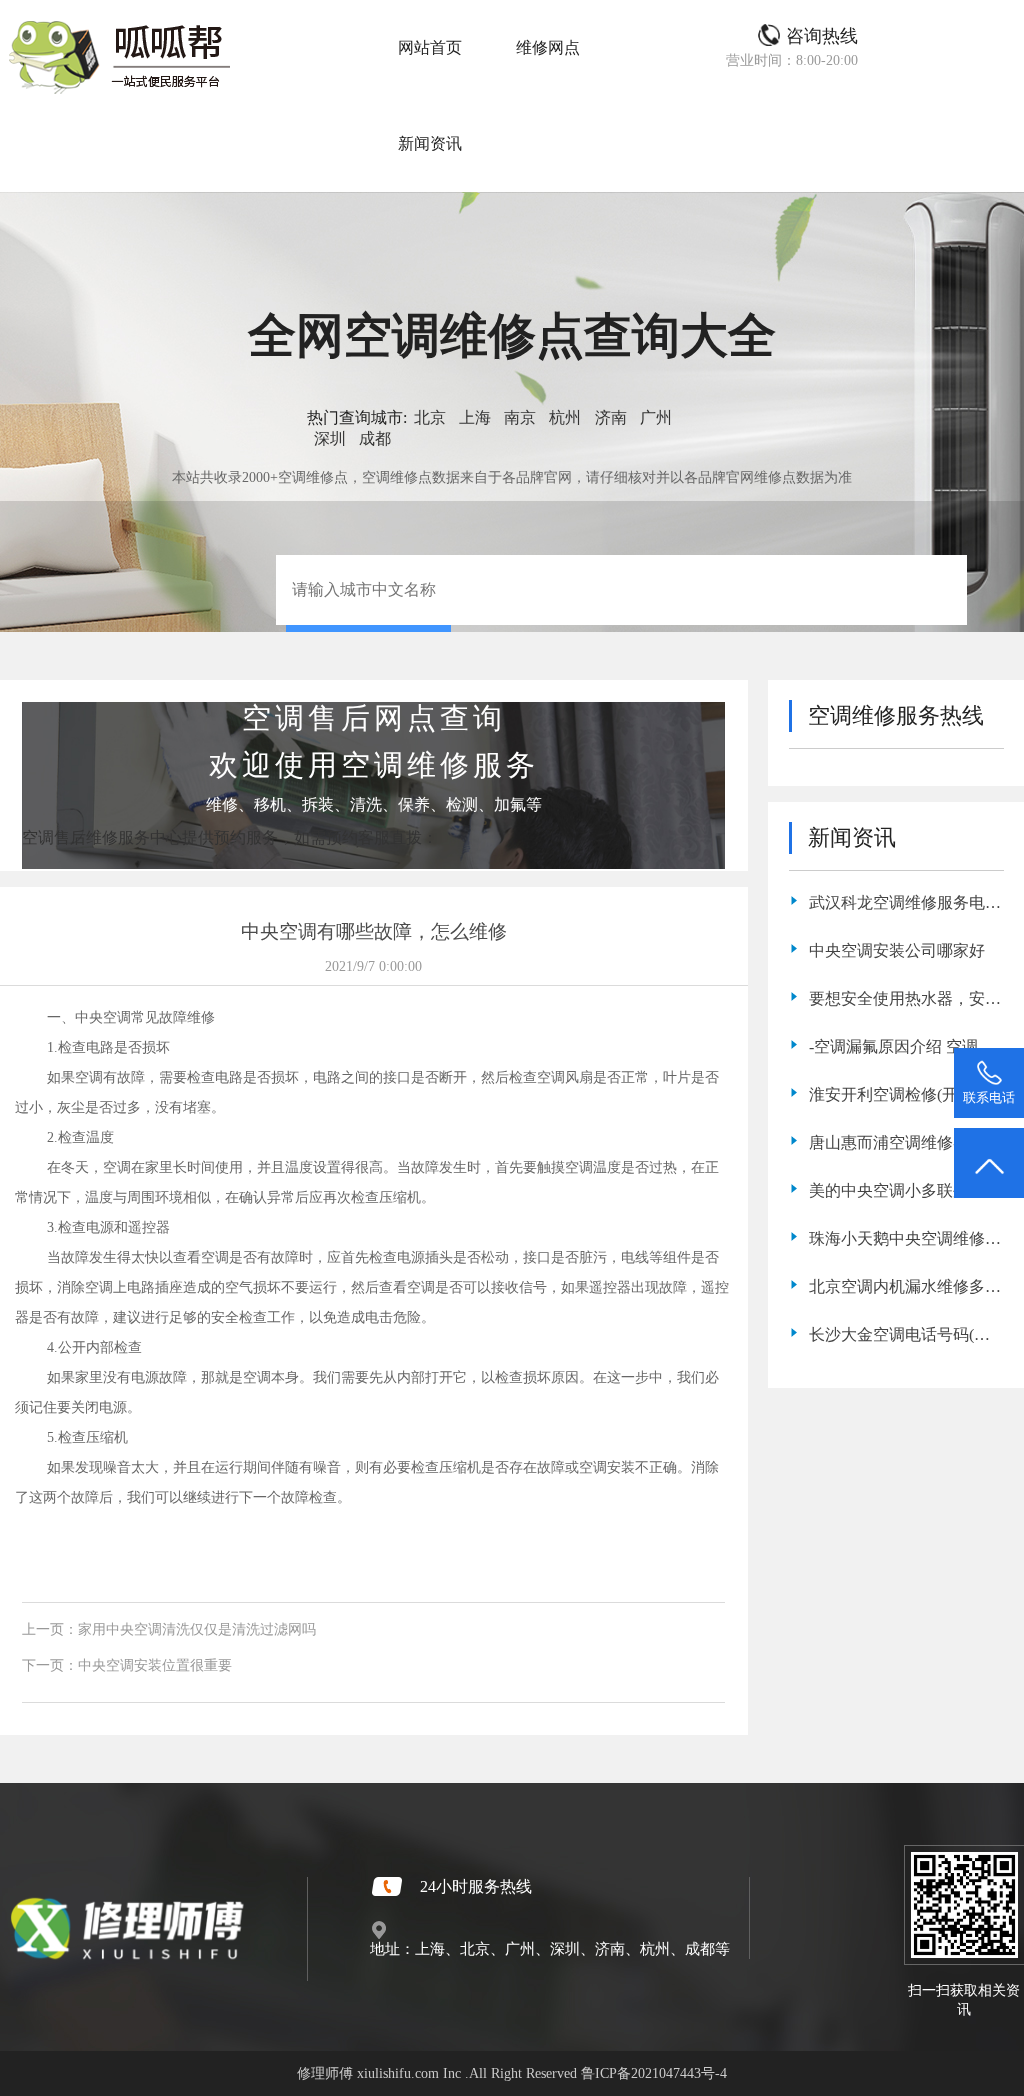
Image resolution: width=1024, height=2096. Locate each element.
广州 (656, 417)
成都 (375, 438)
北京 (430, 417)
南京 (520, 417)
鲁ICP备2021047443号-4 (654, 2073)
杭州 (565, 417)
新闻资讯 (430, 143)
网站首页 (430, 47)
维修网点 (548, 47)
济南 (611, 417)
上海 (475, 417)
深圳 (330, 438)
